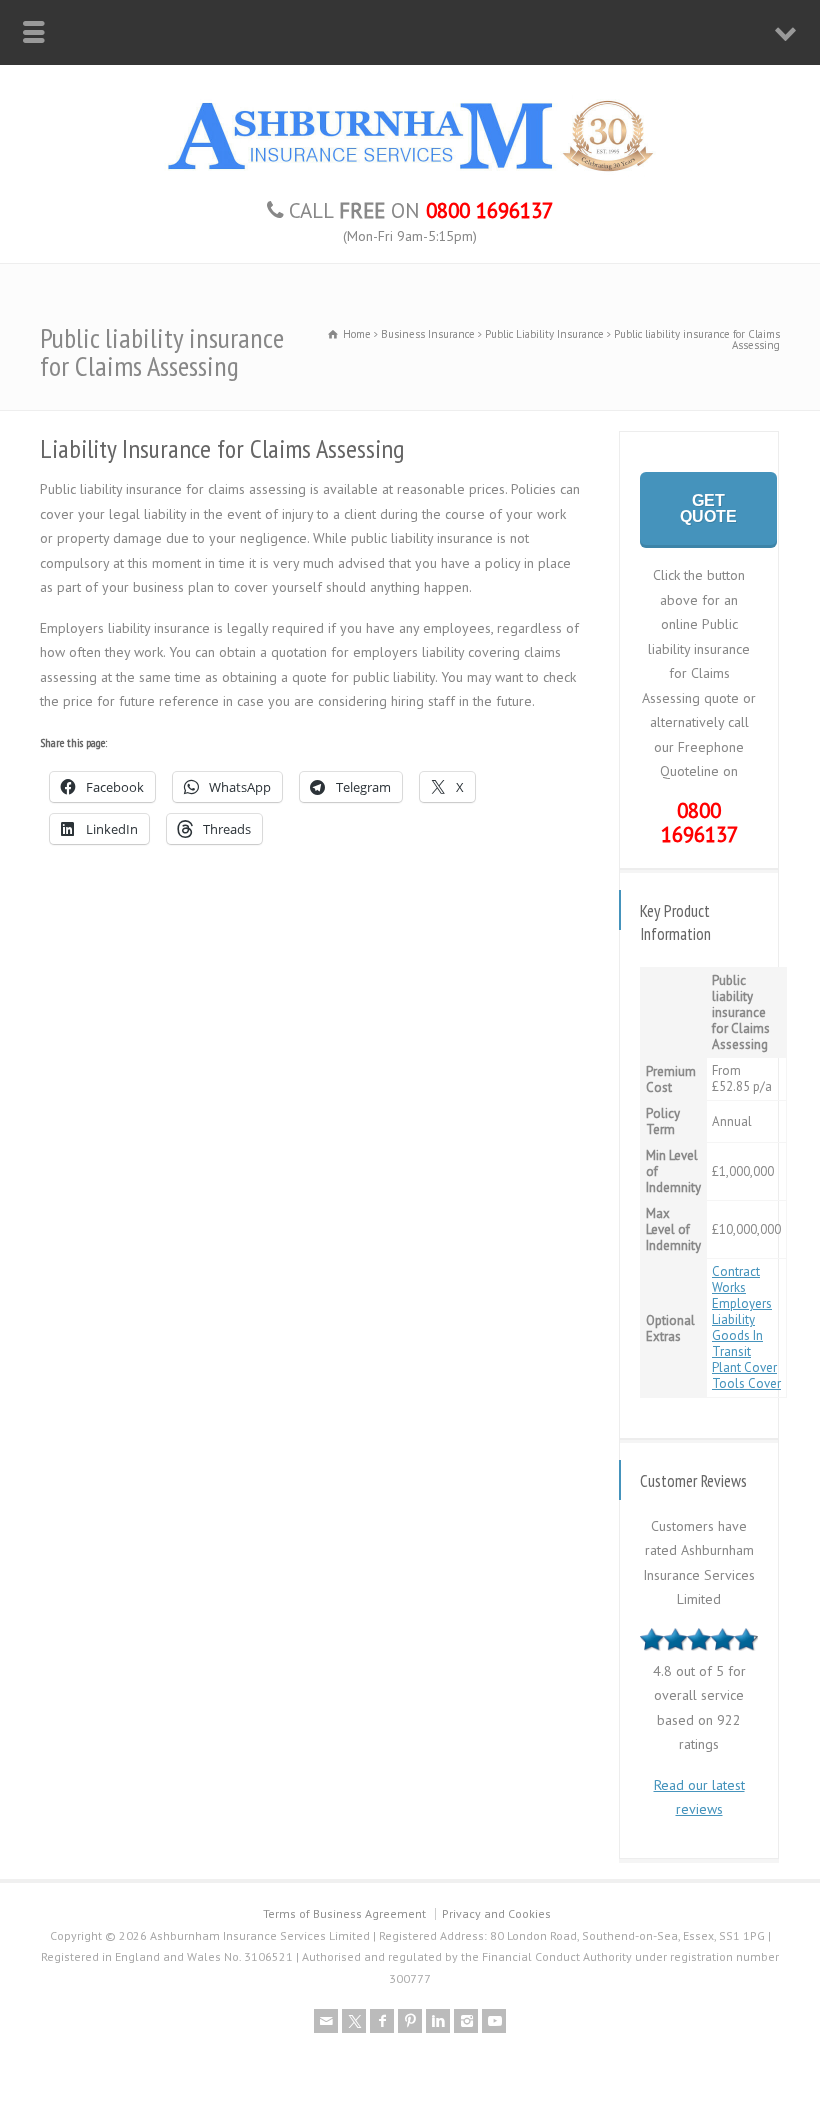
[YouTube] (494, 2021)
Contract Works (736, 1279)
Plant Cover (744, 1367)
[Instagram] (466, 2021)
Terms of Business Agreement (344, 1913)
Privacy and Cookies (496, 1913)
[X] (354, 2021)
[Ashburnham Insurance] (410, 172)
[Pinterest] (410, 2021)
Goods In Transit (737, 1343)
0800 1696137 (699, 823)
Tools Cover (746, 1383)
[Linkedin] (438, 2021)
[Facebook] (382, 2021)
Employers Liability (742, 1311)
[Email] (326, 2021)
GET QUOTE (708, 508)
